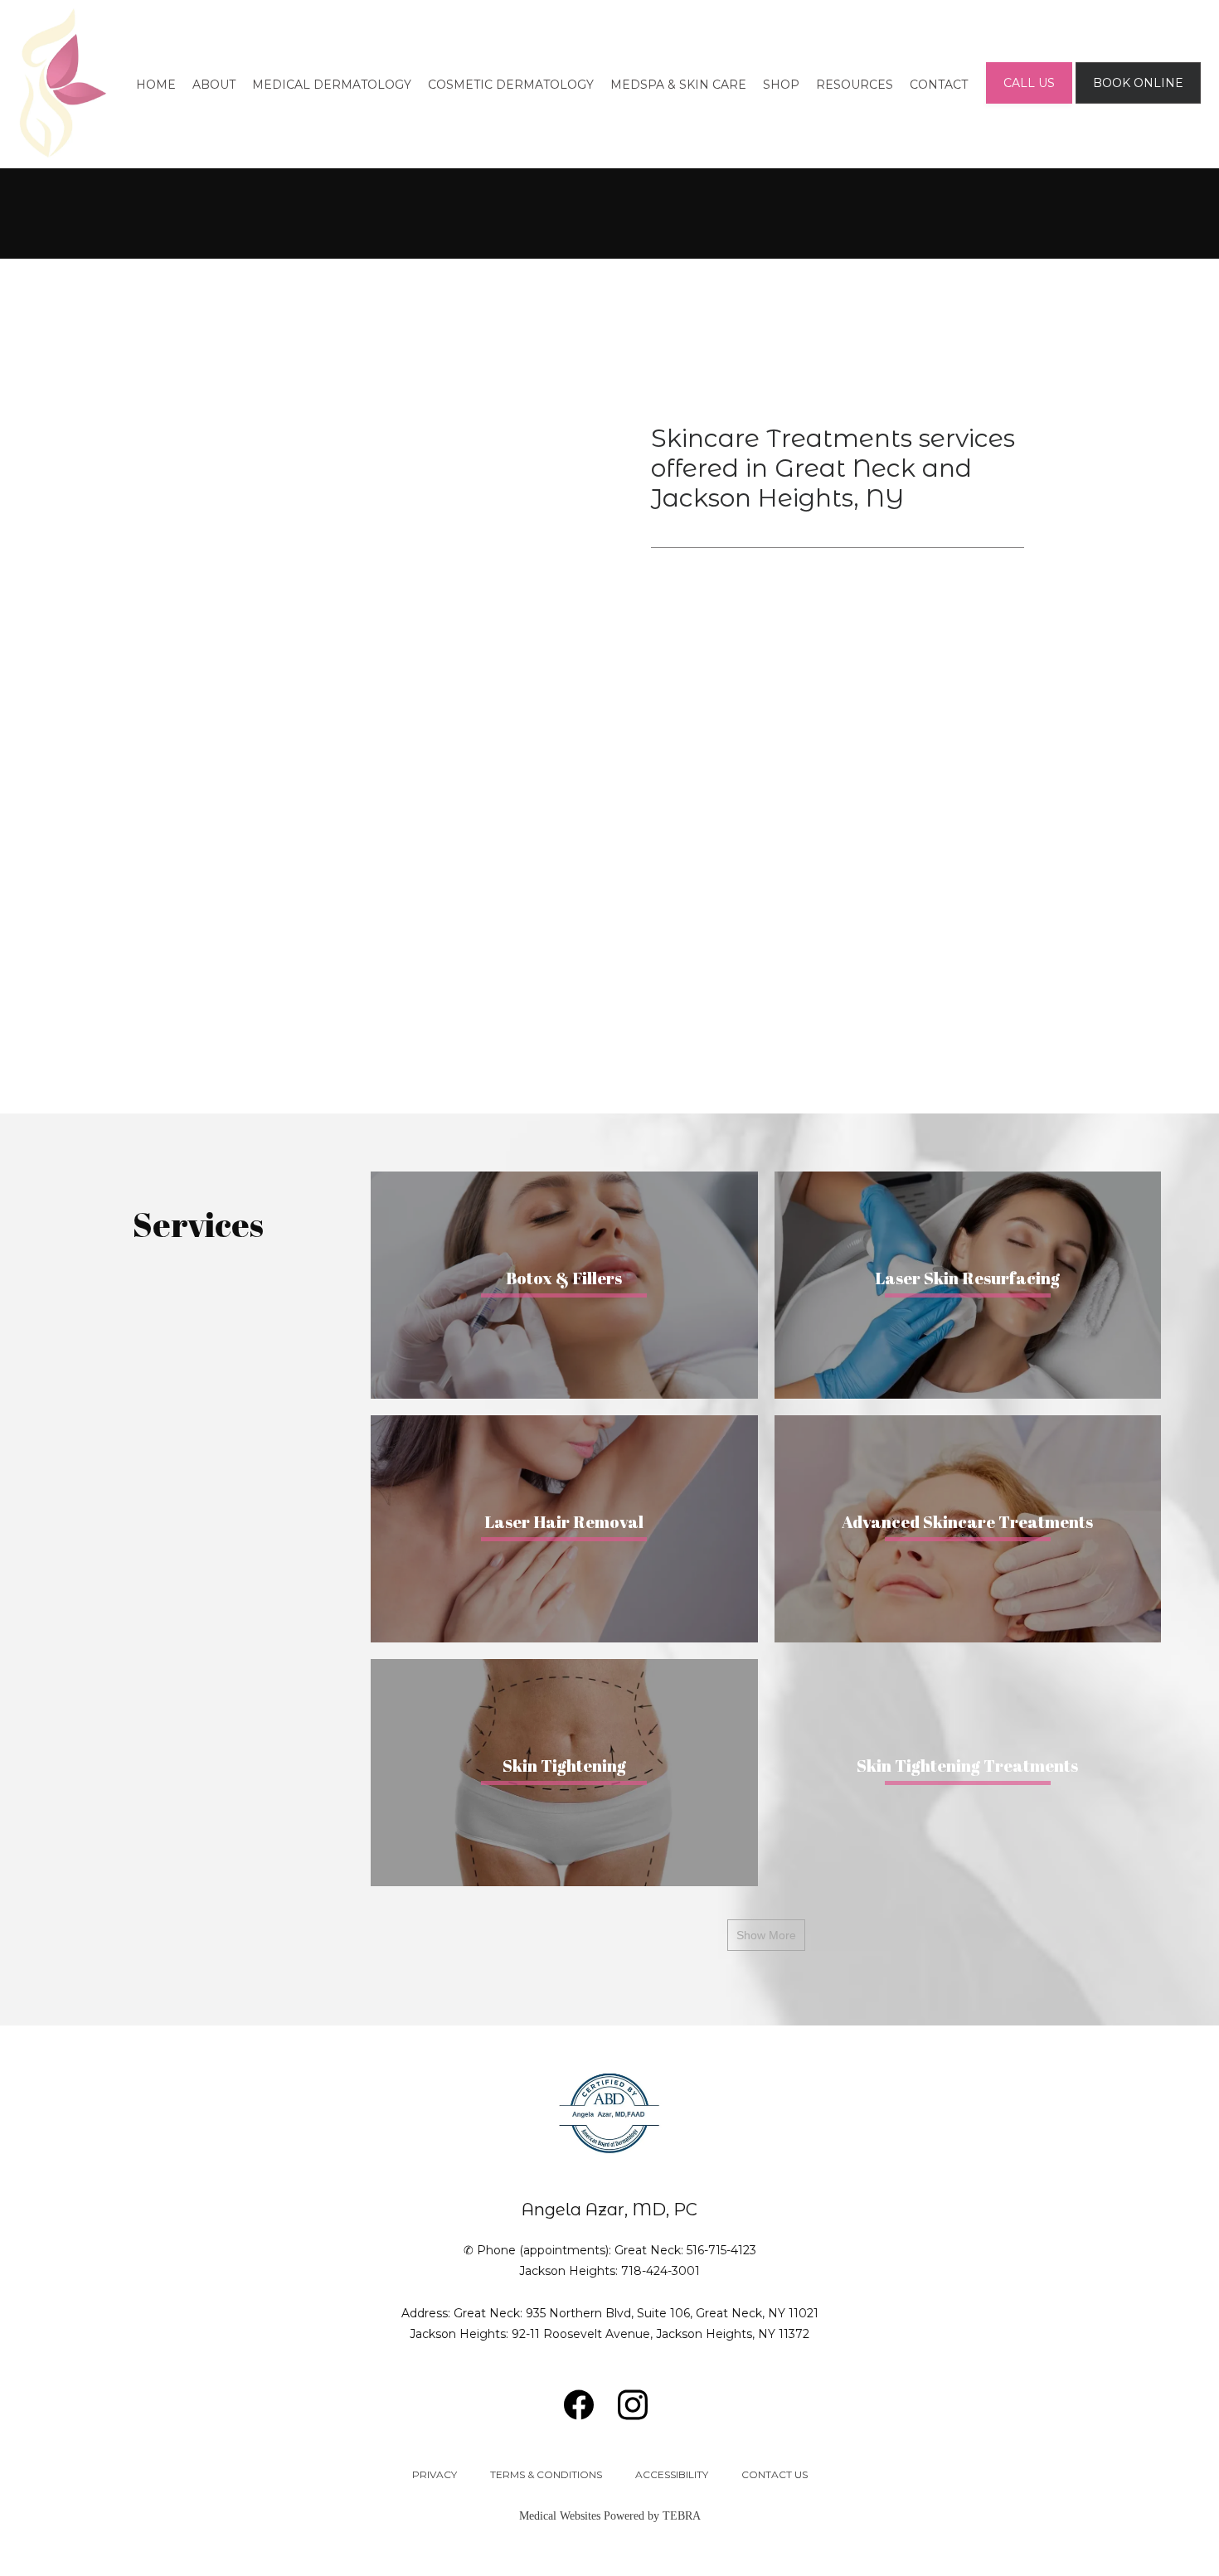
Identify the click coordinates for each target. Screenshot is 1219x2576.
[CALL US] (1029, 102)
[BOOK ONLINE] (1138, 102)
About (214, 85)
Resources (855, 85)
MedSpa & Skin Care (678, 85)
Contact (939, 85)
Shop (781, 85)
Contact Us (775, 2474)
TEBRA (682, 2516)
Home (156, 85)
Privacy (435, 2474)
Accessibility (672, 2474)
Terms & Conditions (546, 2474)
